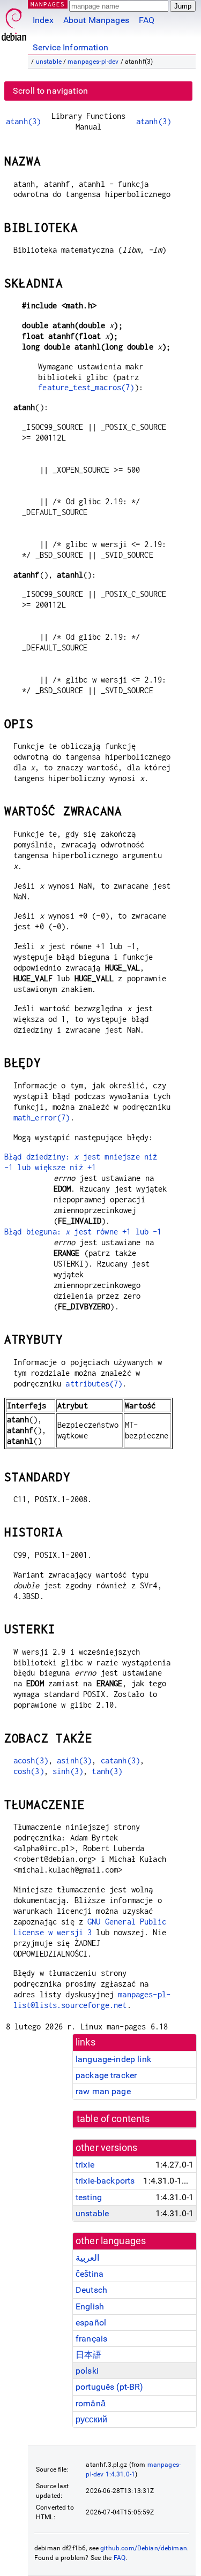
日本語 (88, 2355)
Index (43, 20)
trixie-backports (105, 2181)
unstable (49, 62)
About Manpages (96, 20)
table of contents (113, 2119)
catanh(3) (120, 1760)
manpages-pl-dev (93, 62)
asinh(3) (74, 1760)
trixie (85, 2165)
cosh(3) (29, 1771)
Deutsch (91, 2290)
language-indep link (113, 2059)
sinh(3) (68, 1771)
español (91, 2323)
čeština (90, 2274)
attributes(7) (94, 1384)
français (91, 2339)
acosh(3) (31, 1760)
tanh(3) (107, 1771)
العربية (87, 2258)
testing (89, 2197)
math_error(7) (42, 1117)
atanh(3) (23, 121)
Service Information (70, 47)
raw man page (103, 2091)
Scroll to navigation (50, 91)
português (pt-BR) (110, 2387)
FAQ (147, 20)
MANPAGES (48, 4)
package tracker (106, 2075)
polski (87, 2371)
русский (91, 2419)
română (91, 2403)
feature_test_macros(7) (86, 387)
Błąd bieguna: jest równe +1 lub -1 (83, 1232)
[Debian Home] (14, 22)
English (90, 2306)
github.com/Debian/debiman (144, 2548)
